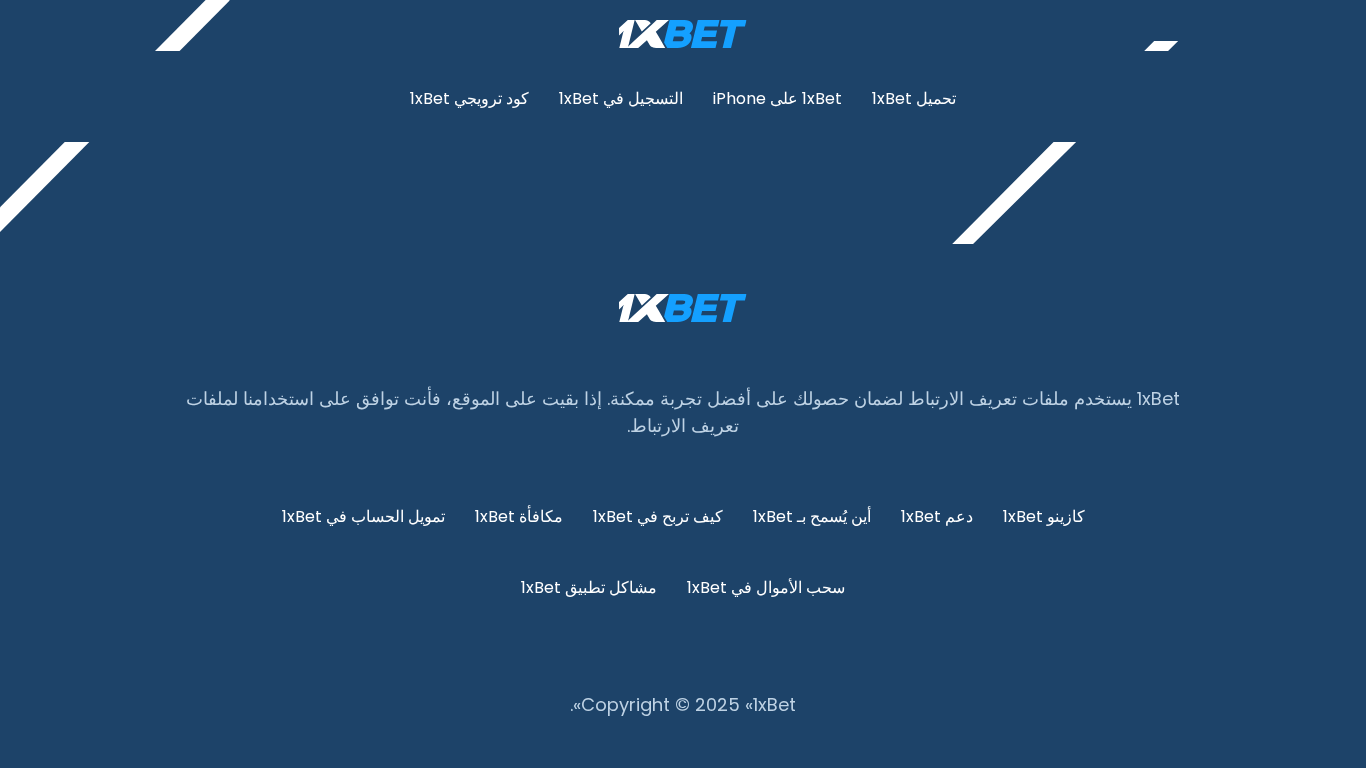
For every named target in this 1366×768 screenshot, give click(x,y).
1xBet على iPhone (777, 98)
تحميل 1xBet (914, 98)
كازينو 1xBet (1044, 516)
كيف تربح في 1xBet (658, 516)
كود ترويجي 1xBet (469, 98)
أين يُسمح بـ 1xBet (812, 516)
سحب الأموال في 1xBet (766, 587)
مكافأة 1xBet (519, 516)
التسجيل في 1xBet (621, 98)
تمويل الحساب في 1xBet (363, 516)
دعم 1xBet (937, 516)
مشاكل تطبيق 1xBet (589, 587)
